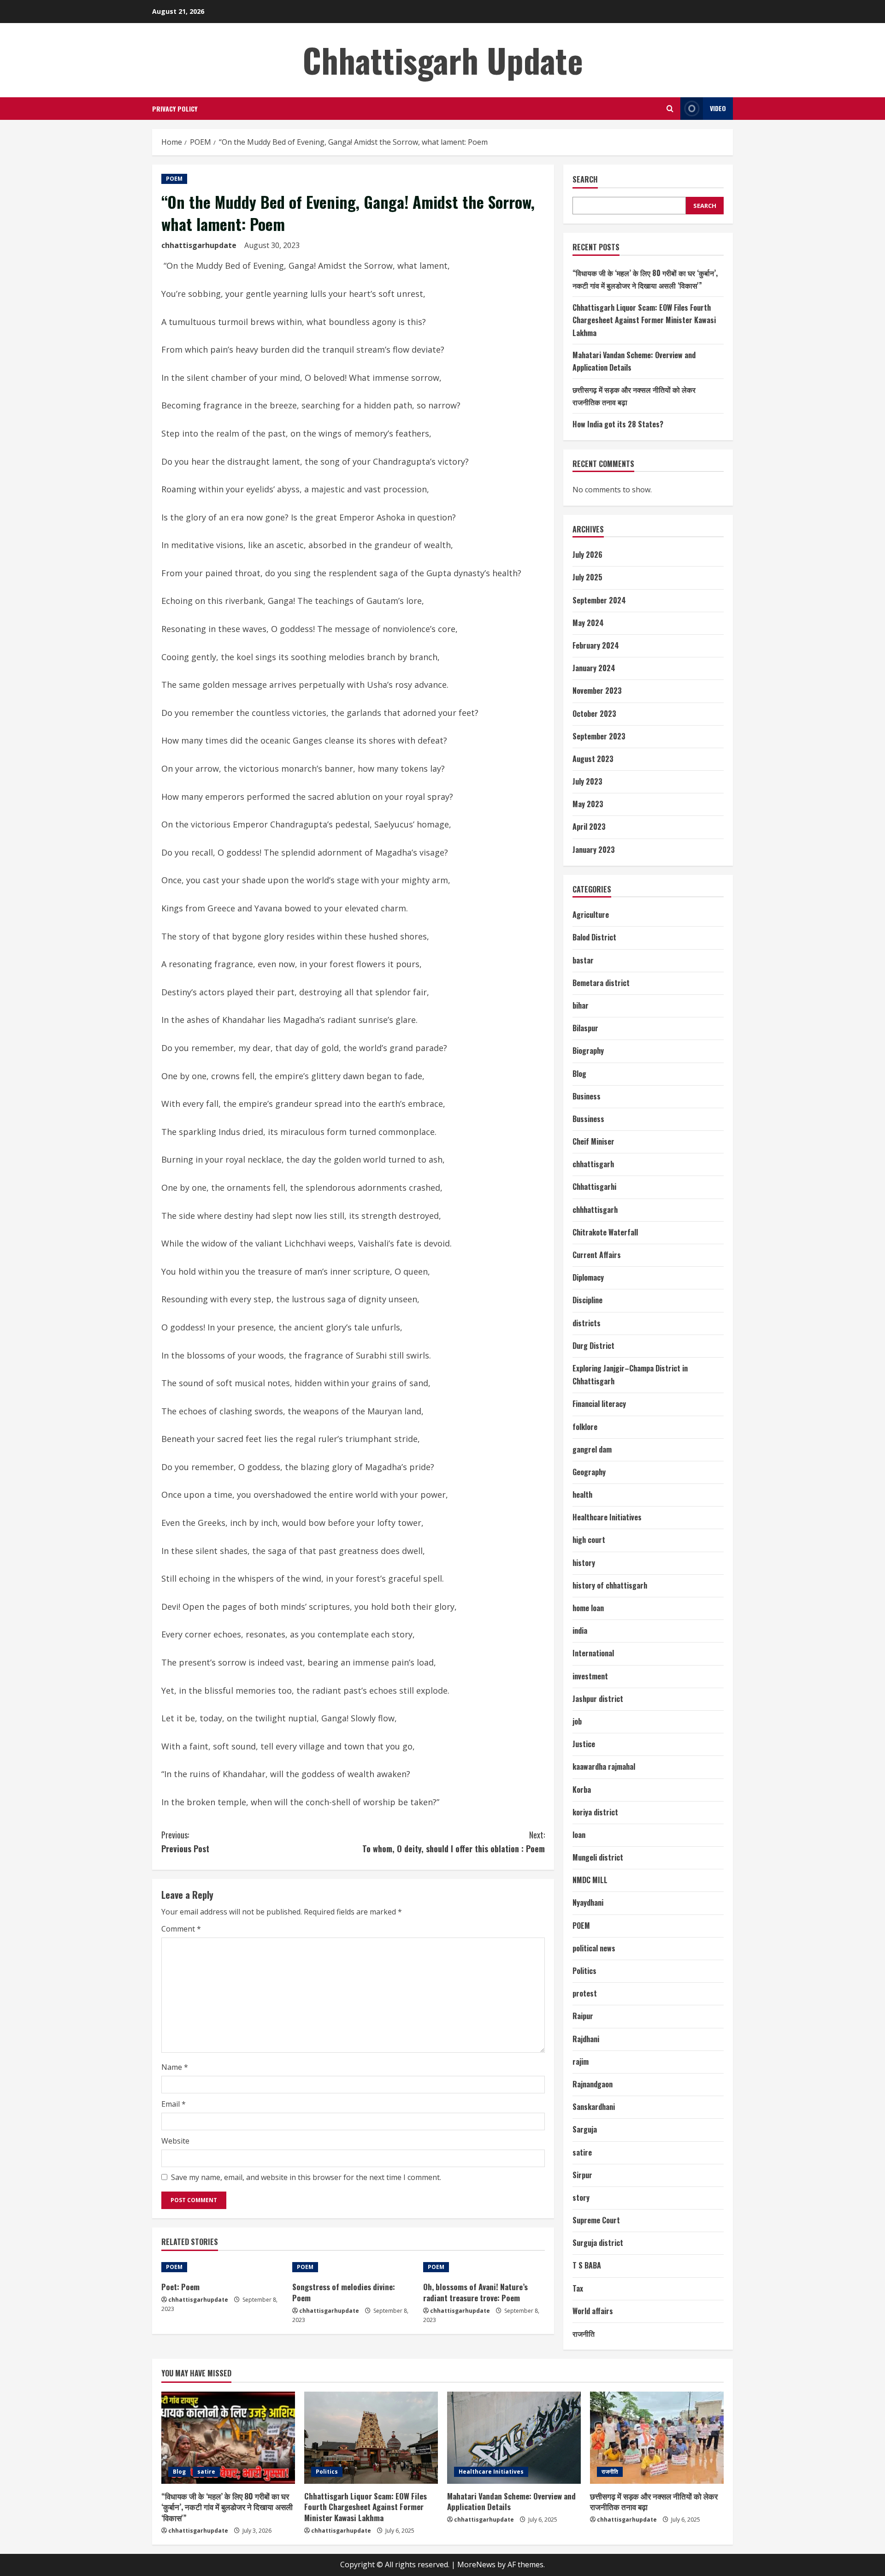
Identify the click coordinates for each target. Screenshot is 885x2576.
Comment (181, 1929)
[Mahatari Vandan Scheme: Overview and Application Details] (514, 2438)
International (593, 1653)
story (581, 2198)
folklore (585, 1427)
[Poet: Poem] (222, 2267)
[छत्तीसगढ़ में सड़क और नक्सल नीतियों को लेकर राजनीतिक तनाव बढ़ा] (657, 2438)
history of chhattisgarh (610, 1585)
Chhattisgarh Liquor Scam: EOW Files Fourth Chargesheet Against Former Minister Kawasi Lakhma (644, 320)
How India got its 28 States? (618, 424)
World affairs (593, 2311)
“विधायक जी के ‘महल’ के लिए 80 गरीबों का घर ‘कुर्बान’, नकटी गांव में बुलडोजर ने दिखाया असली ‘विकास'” (227, 2507)
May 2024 (588, 623)
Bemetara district (601, 983)
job (577, 1721)
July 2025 (587, 577)
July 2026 (587, 555)
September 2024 (599, 600)
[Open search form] (670, 109)
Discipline (587, 1300)
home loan (588, 1608)
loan (579, 1835)
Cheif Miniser (593, 1141)
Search (585, 180)
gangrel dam (592, 1449)
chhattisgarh (593, 1164)
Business (587, 1096)
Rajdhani (586, 2039)
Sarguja (585, 2129)
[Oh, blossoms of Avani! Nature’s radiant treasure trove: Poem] (484, 2267)
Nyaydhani (588, 1902)
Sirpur (582, 2175)
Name (175, 2067)
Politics (584, 1971)
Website (175, 2141)
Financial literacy (599, 1404)
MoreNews (476, 2564)
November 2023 (597, 691)
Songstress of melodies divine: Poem (344, 2292)
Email (174, 2104)
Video (718, 108)
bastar (583, 960)
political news (594, 1948)
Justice (584, 1744)
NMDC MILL (590, 1880)
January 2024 (594, 668)
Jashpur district (598, 1699)
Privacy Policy (175, 109)
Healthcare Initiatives (607, 1517)
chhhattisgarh (595, 1210)
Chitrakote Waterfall (605, 1232)
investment (590, 1676)
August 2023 (593, 759)
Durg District (593, 1346)
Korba (582, 1790)
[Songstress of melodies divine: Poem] (353, 2267)
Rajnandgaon (593, 2084)
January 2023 (594, 850)
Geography (589, 1472)
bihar (581, 1005)
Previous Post (185, 1842)
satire (582, 2152)
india (580, 1631)
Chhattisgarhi (594, 1187)
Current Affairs (597, 1255)
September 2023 (599, 736)
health (582, 1495)
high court (589, 1540)
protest (585, 1993)
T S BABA (587, 2265)
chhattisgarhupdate (199, 245)
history (584, 1563)
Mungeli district (598, 1857)
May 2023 (588, 804)
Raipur (583, 2016)
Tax (578, 2288)
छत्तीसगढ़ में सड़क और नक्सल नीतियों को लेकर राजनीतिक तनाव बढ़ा (654, 2502)
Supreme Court (596, 2220)
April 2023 (589, 827)
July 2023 (587, 781)
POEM (174, 179)
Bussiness (588, 1119)
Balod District (594, 937)
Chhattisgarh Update (443, 60)
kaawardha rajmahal (604, 1767)
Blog (579, 1074)
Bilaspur (585, 1028)
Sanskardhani (594, 2107)
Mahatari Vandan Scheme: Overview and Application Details (511, 2502)
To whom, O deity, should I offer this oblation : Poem (454, 1842)
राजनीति (584, 2334)
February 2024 (596, 645)
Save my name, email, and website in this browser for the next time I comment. (306, 2177)
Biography (588, 1051)
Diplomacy (588, 1277)
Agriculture (591, 915)
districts (587, 1323)
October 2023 (594, 714)
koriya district (595, 1812)
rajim (581, 2062)
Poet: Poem (180, 2287)
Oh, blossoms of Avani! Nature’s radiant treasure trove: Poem (475, 2292)
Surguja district (598, 2243)
